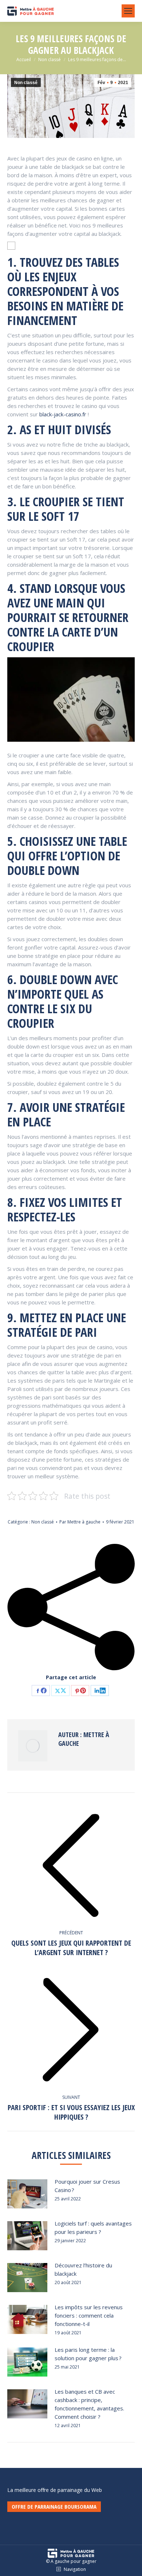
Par (80, 1522)
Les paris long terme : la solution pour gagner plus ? (88, 2354)
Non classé (26, 83)
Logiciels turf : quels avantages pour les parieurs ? (93, 2228)
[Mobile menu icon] (128, 11)
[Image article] (27, 2194)
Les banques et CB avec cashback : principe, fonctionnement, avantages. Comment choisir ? (89, 2404)
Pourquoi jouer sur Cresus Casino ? (87, 2186)
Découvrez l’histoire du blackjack (83, 2269)
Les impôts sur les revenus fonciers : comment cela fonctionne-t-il (89, 2315)
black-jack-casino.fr (63, 414)
